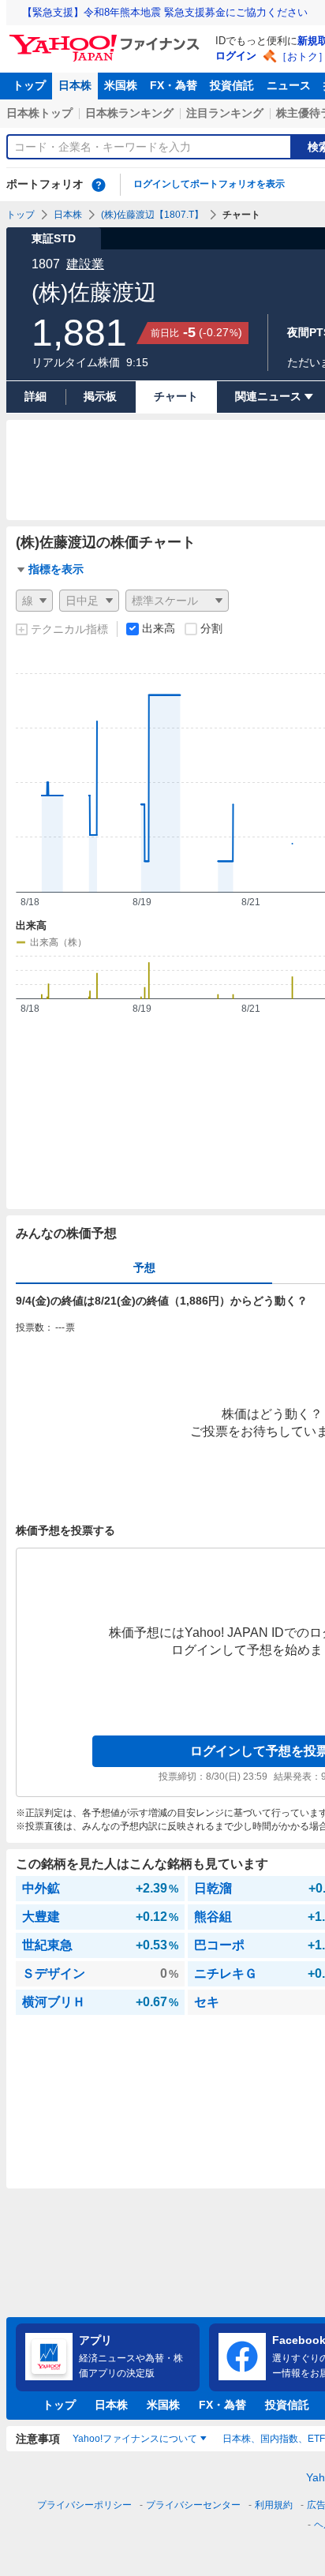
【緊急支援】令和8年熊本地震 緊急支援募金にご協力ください (165, 12)
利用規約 (274, 2505)
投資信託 (232, 85)
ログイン (236, 56)
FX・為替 (174, 85)
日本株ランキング (129, 113)
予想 (144, 1267)
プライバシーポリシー (84, 2505)
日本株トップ (39, 113)
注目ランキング (225, 113)
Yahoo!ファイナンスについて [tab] (135, 2439)
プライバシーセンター (193, 2505)
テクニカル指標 (69, 629)
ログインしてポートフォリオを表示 (209, 184)
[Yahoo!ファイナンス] (107, 39)
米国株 (121, 85)
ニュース (289, 85)
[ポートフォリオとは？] (99, 185)
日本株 (75, 85)
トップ (29, 85)
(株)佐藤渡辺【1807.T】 (152, 215)
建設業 (85, 264)
